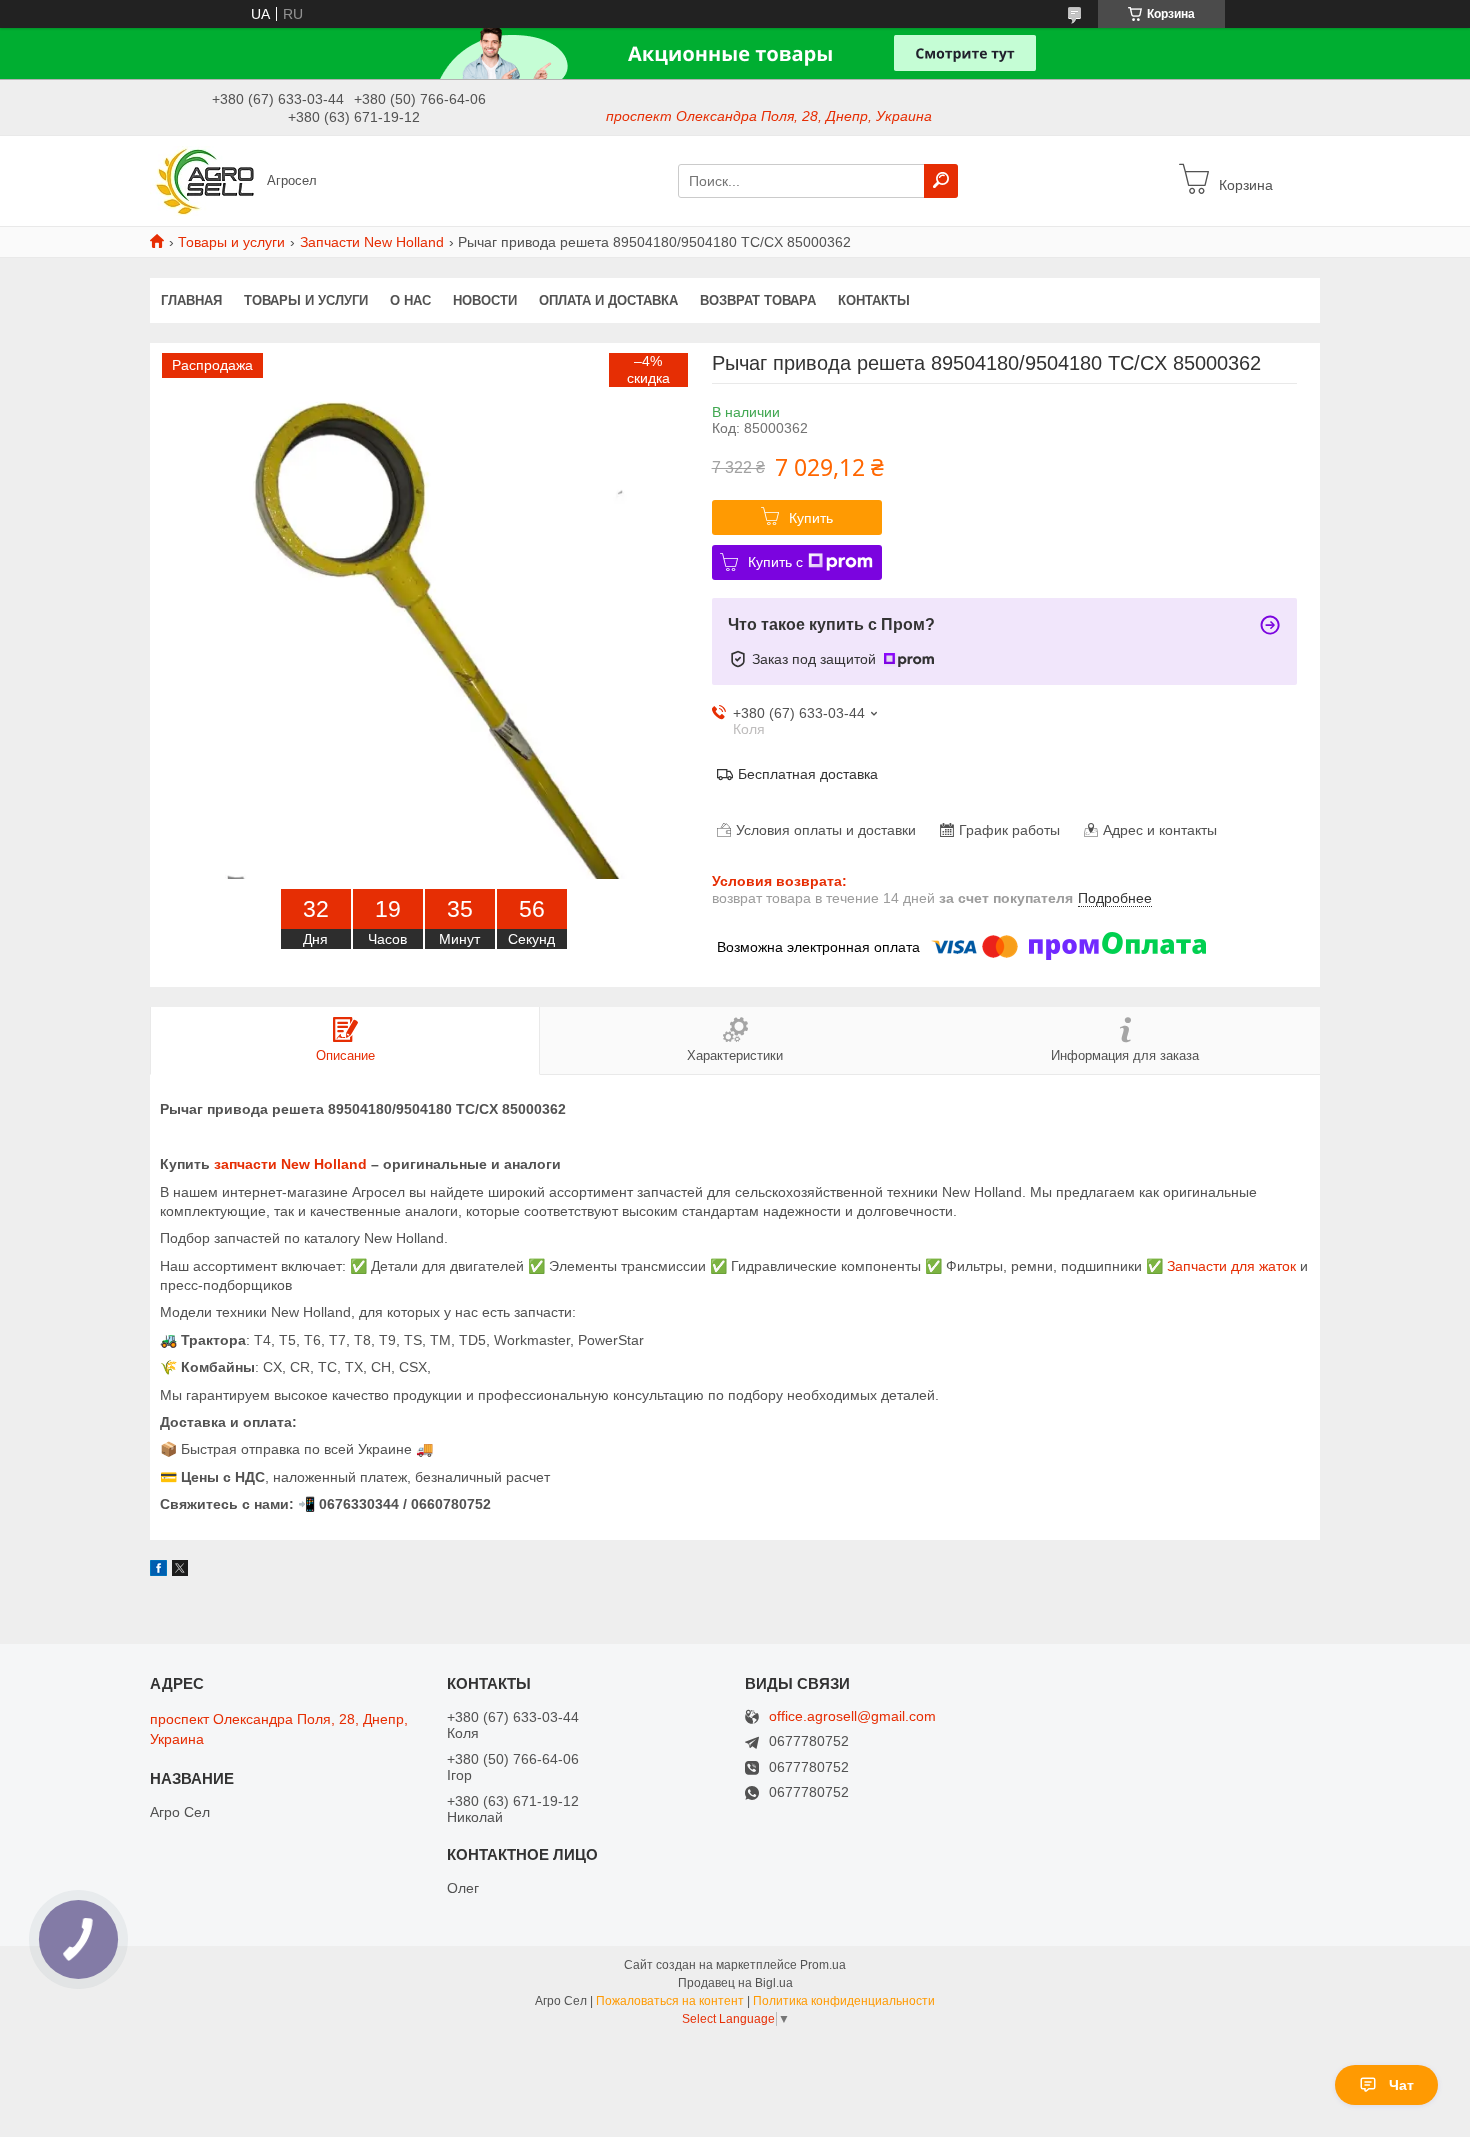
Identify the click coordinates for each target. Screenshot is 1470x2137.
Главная (191, 300)
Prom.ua (823, 1965)
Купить (811, 518)
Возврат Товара (758, 300)
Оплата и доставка (608, 300)
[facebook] (158, 1571)
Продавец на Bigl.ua (735, 1983)
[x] (180, 1571)
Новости (485, 300)
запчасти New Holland (290, 1164)
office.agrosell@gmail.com (852, 1716)
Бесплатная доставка (808, 774)
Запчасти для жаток (1231, 1266)
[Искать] (941, 181)
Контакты (874, 300)
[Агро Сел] (202, 180)
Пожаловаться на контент (670, 2001)
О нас (410, 300)
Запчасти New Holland (372, 242)
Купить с (775, 562)
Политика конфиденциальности (844, 2001)
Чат (1401, 2085)
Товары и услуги (231, 242)
